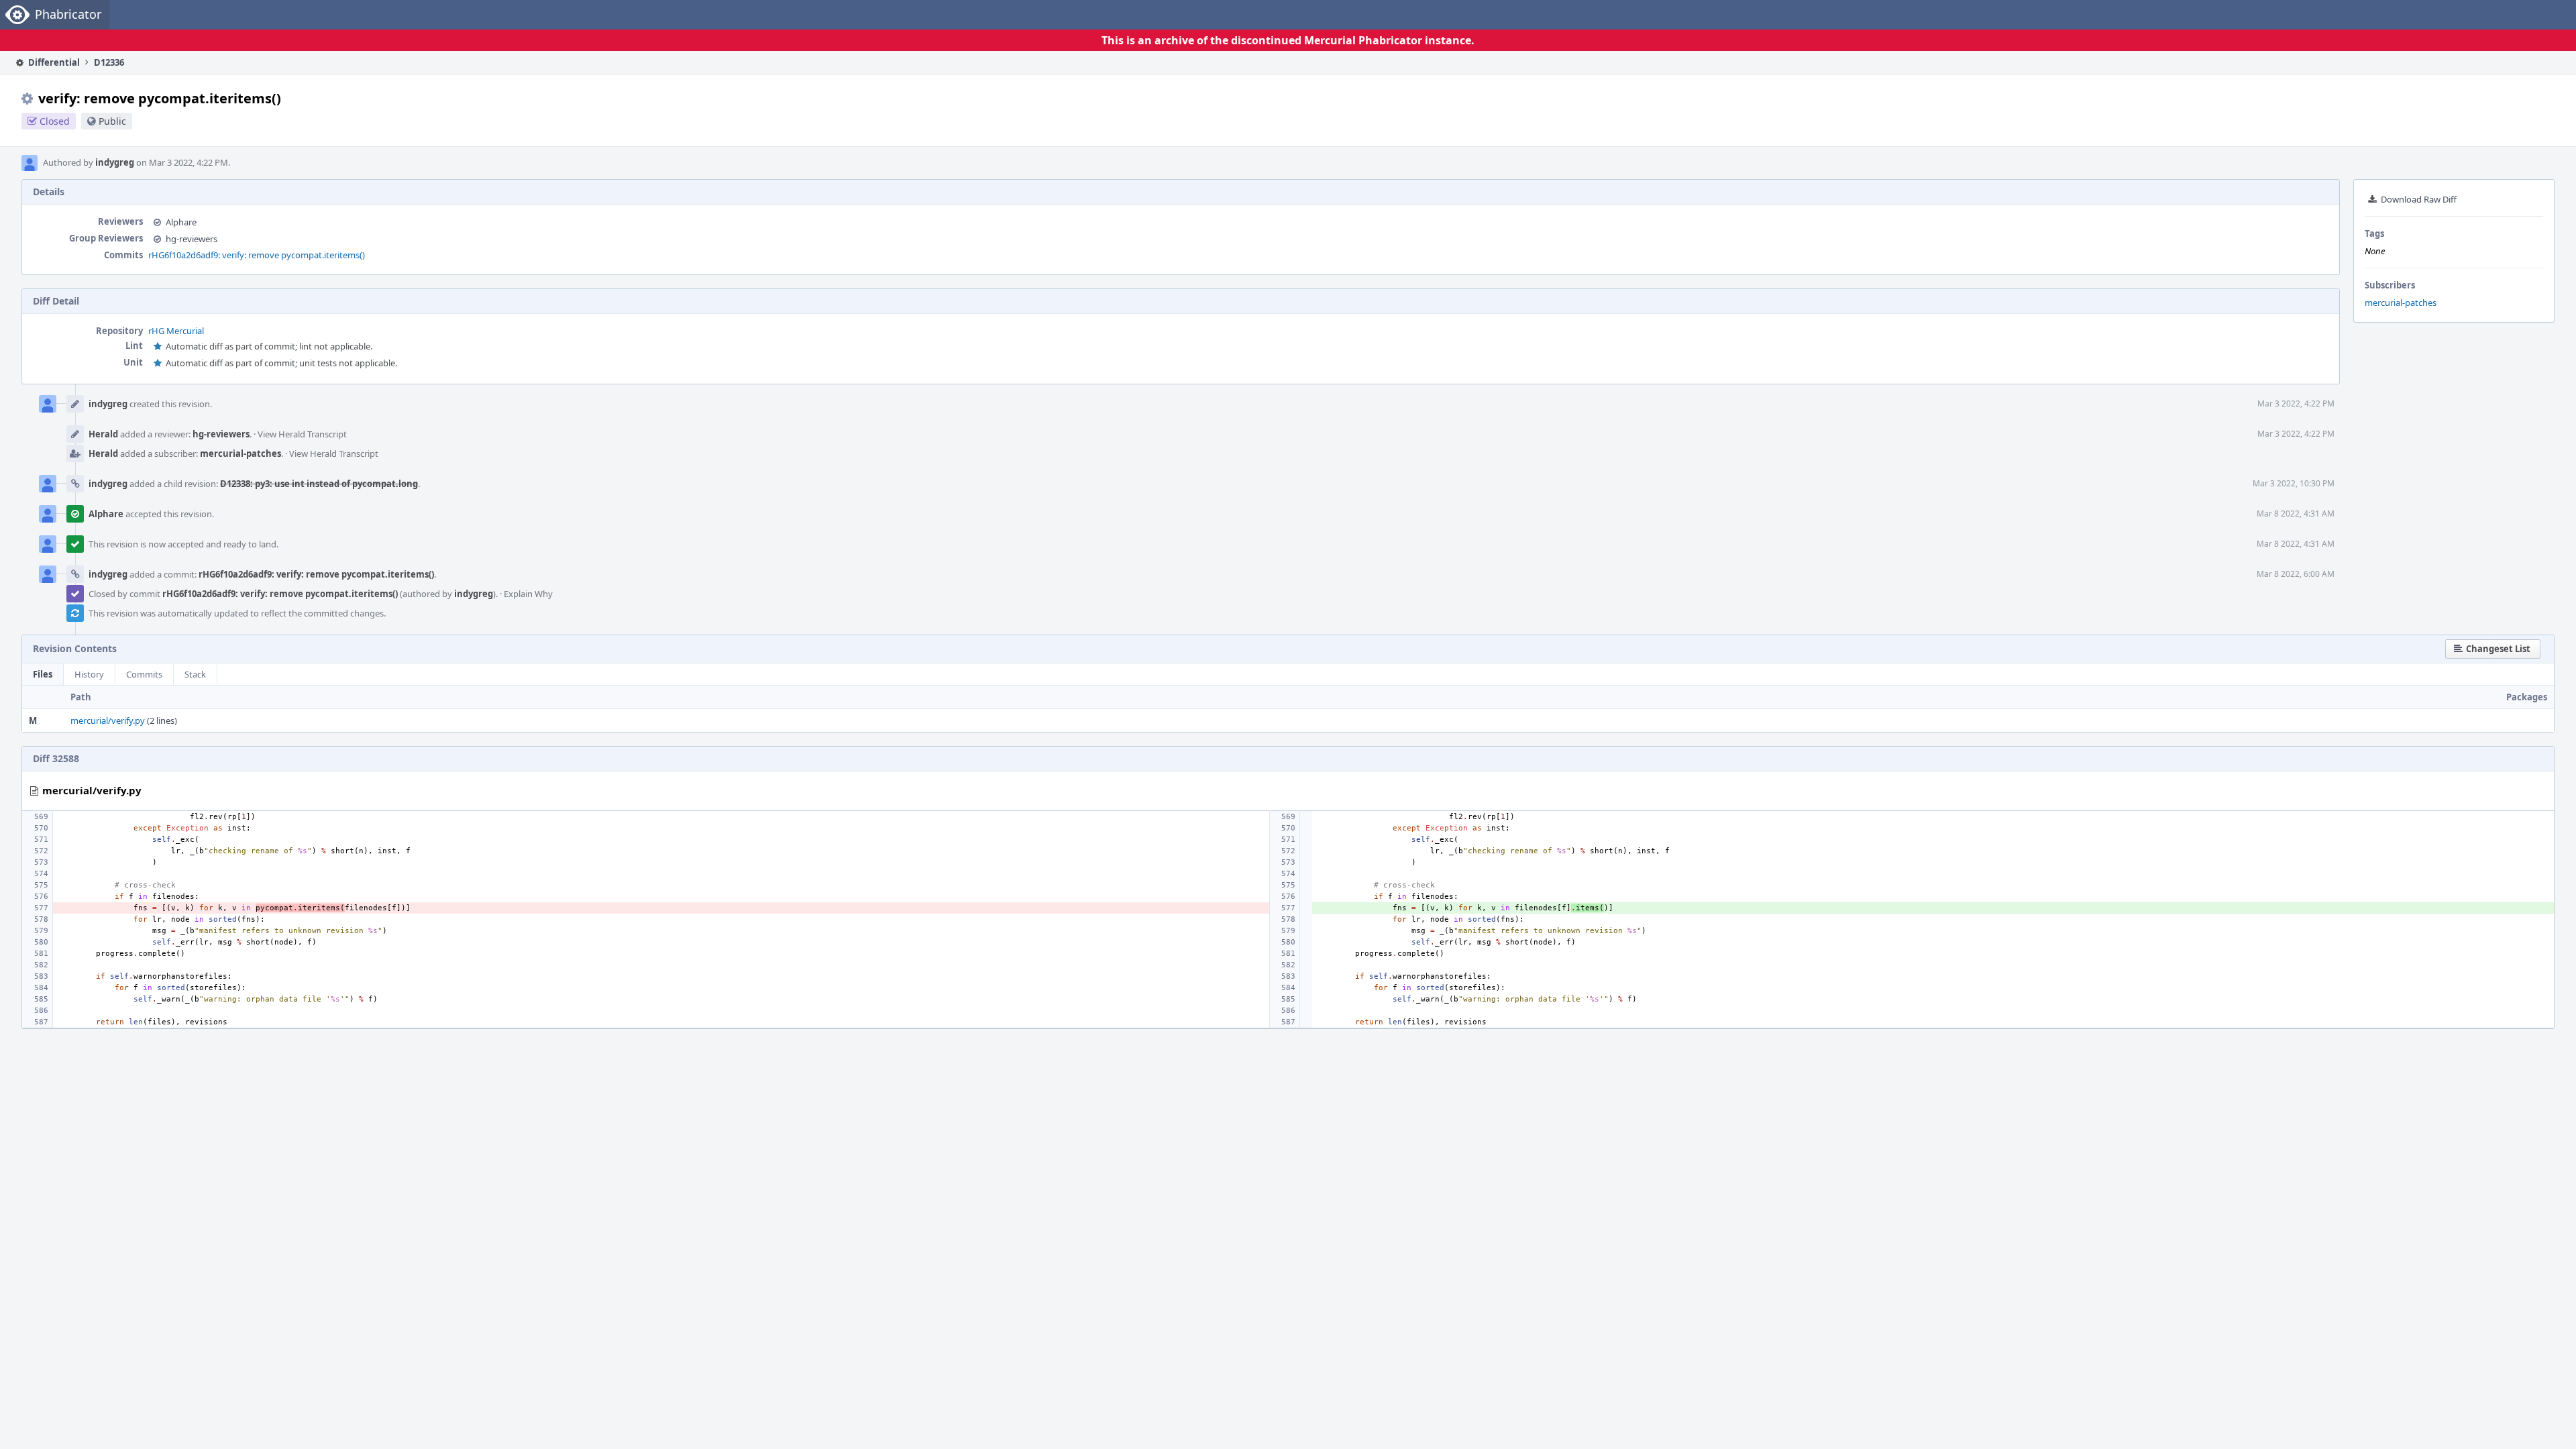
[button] (2493, 649)
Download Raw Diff (2419, 199)
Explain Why (528, 594)
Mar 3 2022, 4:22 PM (2296, 404)
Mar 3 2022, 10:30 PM (2294, 483)
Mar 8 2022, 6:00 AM (2296, 574)
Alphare (181, 222)
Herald (103, 434)
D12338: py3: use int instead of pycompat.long (319, 484)
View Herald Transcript (302, 434)
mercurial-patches (2401, 303)
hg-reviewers (192, 239)
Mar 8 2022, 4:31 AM (2296, 514)
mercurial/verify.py (108, 720)
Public (112, 121)
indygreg (115, 162)
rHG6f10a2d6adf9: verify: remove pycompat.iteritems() (257, 255)
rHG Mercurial (176, 331)
